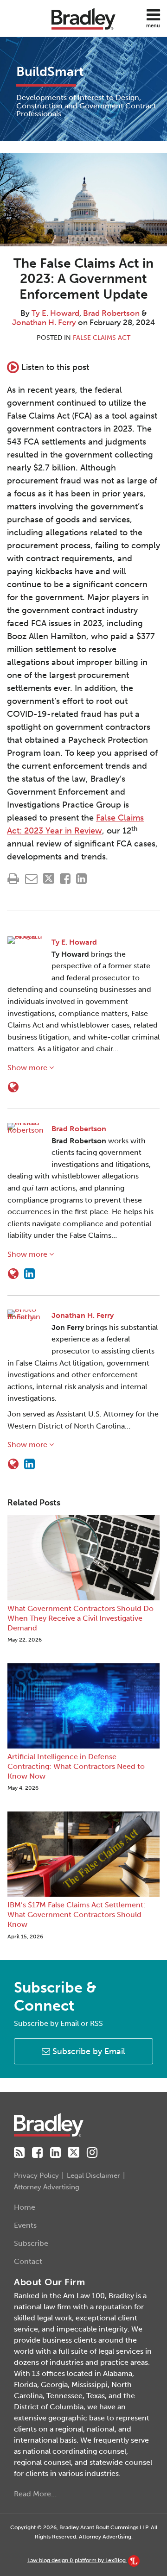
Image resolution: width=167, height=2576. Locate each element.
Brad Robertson (111, 313)
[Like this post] (65, 879)
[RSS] (19, 2153)
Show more (28, 1068)
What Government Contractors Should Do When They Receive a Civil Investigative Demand (80, 1618)
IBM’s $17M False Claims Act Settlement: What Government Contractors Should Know (77, 1915)
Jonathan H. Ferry (44, 322)
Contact (28, 2261)
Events (25, 2225)
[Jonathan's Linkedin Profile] (29, 1464)
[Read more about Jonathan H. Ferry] (13, 1464)
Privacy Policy (36, 2175)
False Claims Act (102, 338)
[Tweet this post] (49, 879)
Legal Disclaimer (93, 2175)
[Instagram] (92, 2153)
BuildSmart (50, 72)
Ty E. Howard (55, 313)
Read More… (35, 2494)
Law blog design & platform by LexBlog (77, 2560)
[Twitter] (74, 2153)
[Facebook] (37, 2153)
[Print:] (13, 879)
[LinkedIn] (55, 2153)
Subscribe (31, 2243)
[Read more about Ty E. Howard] (13, 1087)
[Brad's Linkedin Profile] (29, 1274)
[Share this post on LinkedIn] (81, 879)
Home (25, 2207)
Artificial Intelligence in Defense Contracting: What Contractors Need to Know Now (76, 1766)
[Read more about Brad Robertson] (13, 1274)
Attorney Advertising (47, 2187)
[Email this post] (31, 879)
